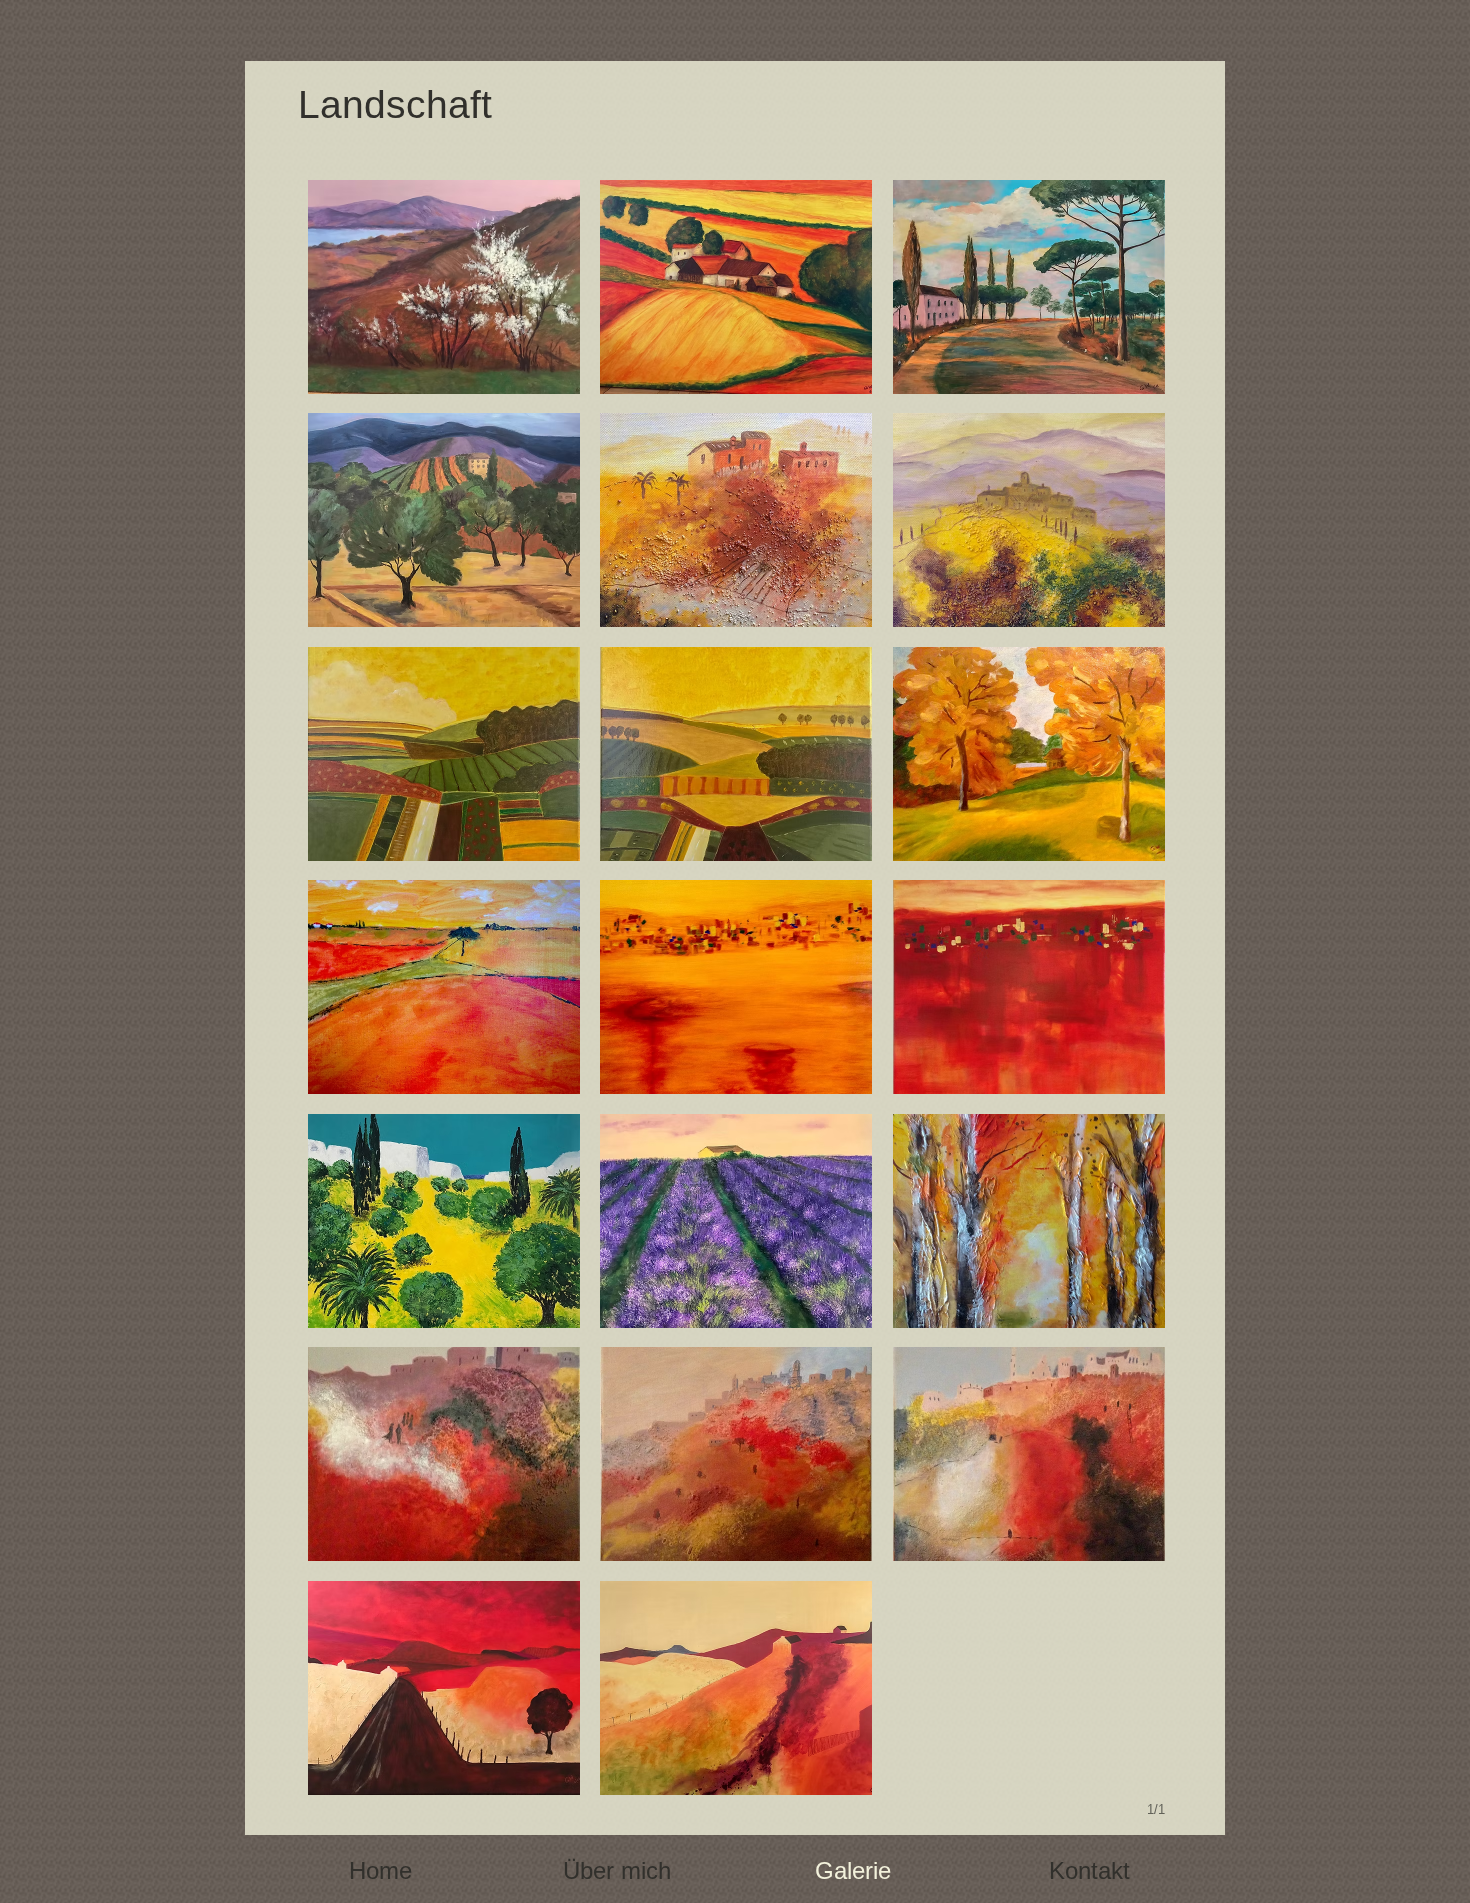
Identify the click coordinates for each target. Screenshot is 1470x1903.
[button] (444, 287)
